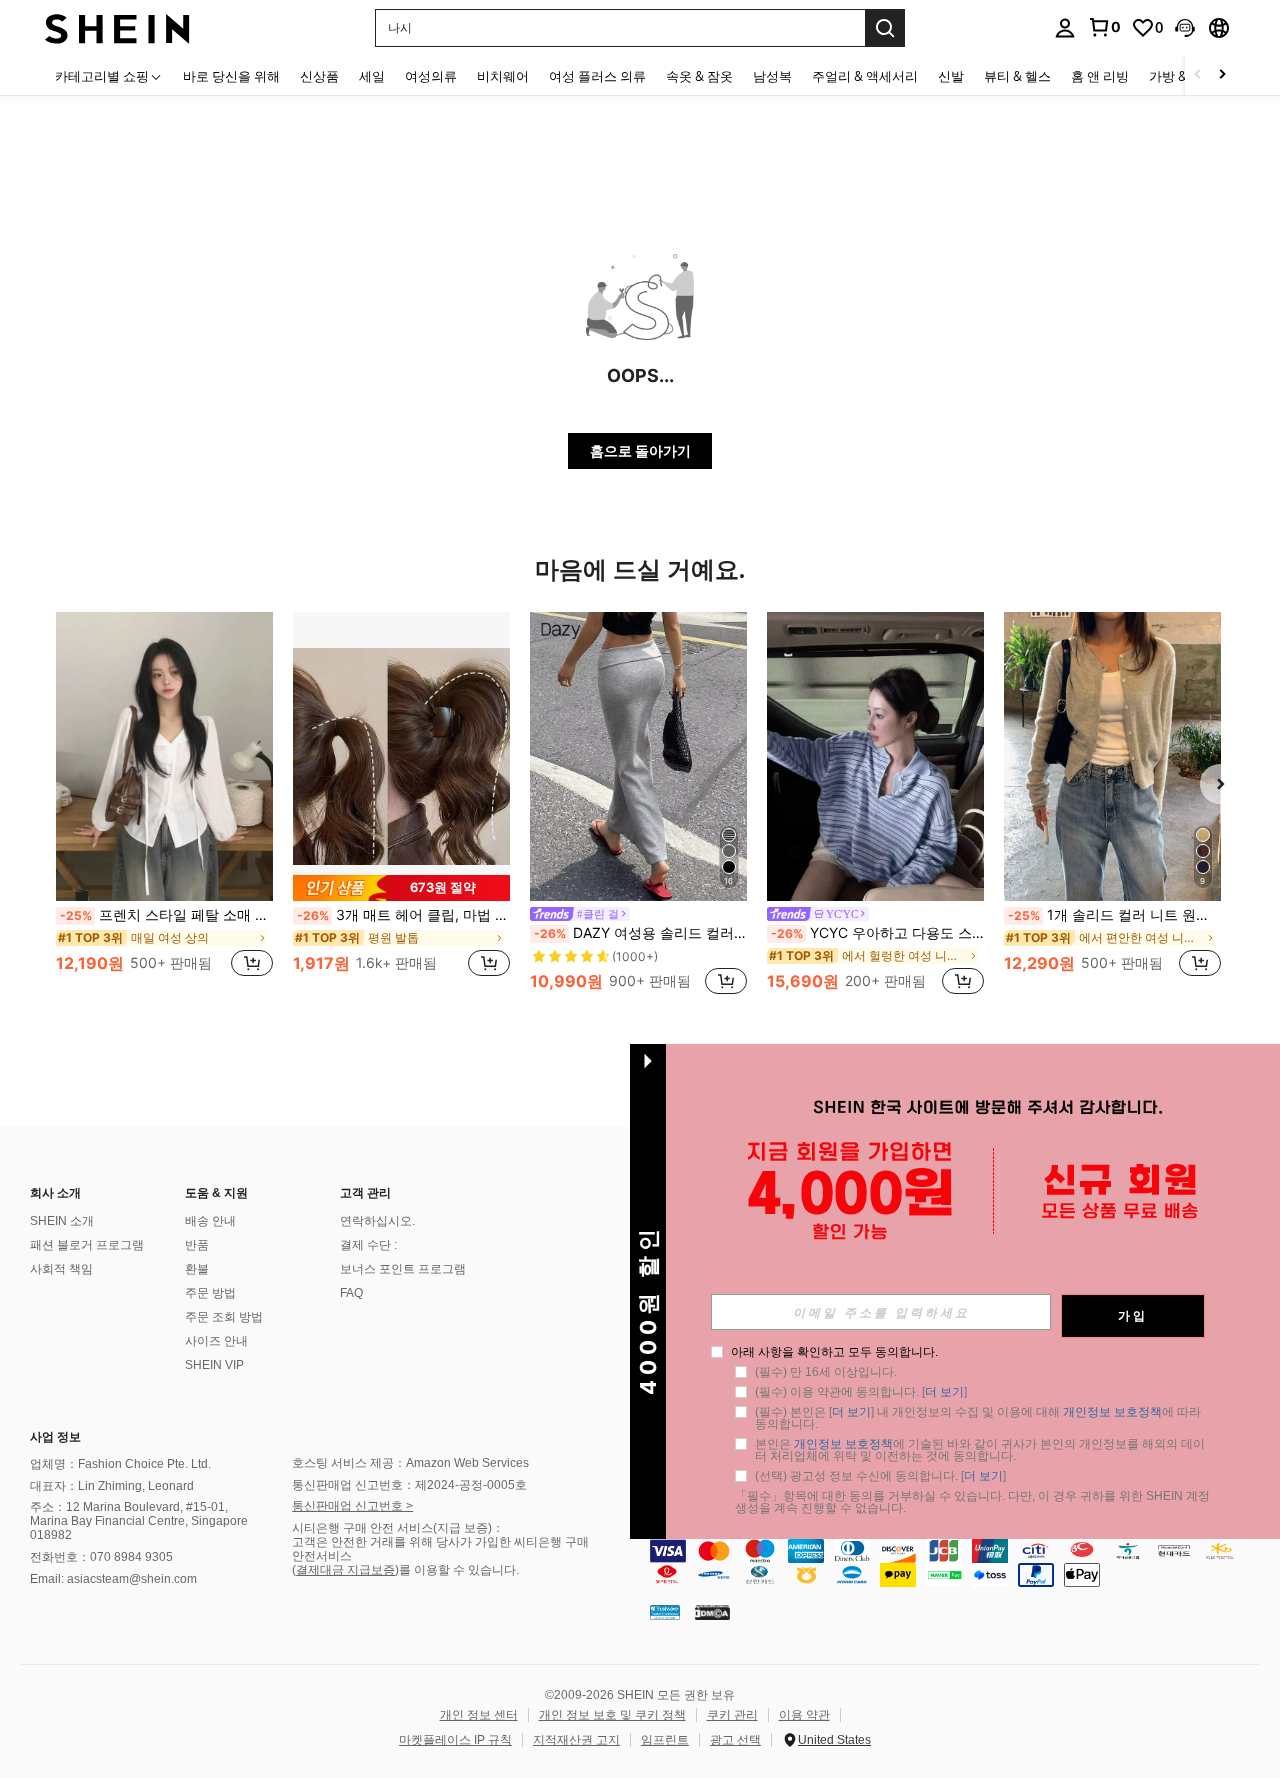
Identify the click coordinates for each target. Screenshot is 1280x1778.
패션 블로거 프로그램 (87, 1245)
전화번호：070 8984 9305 (101, 1557)
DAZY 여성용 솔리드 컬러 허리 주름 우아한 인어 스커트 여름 (640, 933)
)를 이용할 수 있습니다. (457, 1570)
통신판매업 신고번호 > (352, 1506)
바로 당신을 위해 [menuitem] (231, 76)
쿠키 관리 (732, 1715)
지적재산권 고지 (576, 1740)
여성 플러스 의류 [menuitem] (597, 76)
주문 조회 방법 (224, 1317)
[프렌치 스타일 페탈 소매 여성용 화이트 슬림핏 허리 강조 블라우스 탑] (164, 756)
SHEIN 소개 (62, 1221)
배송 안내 (210, 1221)
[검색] (885, 28)
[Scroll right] (1222, 75)
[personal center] (1065, 28)
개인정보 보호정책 (1112, 1412)
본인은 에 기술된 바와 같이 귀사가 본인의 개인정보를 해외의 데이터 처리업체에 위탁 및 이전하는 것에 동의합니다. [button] (980, 1450)
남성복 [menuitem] (772, 76)
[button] (1185, 28)
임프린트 (665, 1740)
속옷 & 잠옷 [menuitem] (699, 76)
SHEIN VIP (214, 1365)
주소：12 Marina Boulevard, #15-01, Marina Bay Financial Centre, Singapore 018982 (139, 1521)
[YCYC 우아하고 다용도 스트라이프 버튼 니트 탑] (875, 756)
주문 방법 (210, 1293)
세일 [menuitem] (372, 76)
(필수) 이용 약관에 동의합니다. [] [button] (861, 1392)
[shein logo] (117, 27)
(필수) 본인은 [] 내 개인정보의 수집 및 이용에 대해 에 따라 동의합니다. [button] (979, 1418)
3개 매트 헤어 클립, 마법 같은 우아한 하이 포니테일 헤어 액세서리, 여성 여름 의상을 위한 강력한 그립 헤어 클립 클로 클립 (403, 915)
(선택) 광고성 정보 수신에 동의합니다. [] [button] (880, 1476)
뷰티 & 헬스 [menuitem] (1017, 76)
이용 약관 (804, 1715)
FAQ (351, 1293)
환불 (197, 1269)
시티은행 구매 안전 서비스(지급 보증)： (398, 1528)
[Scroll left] (1198, 75)
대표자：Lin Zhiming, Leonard (112, 1486)
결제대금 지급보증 (345, 1570)
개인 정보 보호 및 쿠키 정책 (612, 1715)
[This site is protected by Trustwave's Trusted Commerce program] (665, 1612)
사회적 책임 (61, 1269)
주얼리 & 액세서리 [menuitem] (865, 76)
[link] (1104, 27)
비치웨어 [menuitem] (503, 76)
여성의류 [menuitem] (431, 76)
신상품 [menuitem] (319, 76)
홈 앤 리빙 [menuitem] (1100, 76)
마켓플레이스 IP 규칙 (455, 1740)
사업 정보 (55, 1437)
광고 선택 (735, 1740)
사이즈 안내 (216, 1341)
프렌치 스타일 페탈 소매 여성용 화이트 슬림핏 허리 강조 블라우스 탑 (166, 915)
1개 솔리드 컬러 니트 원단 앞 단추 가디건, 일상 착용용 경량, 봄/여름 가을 (1114, 915)
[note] (401, 888)
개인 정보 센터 (479, 1715)
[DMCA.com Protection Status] (712, 1612)
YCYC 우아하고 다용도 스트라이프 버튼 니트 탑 (877, 933)
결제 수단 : (368, 1245)
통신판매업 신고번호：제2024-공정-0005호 (409, 1485)
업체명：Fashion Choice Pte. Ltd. (120, 1464)
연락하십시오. (377, 1221)
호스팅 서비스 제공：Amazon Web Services (410, 1463)
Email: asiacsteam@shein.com (113, 1579)
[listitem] (164, 805)
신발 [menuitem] (951, 76)
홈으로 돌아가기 (640, 450)
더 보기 (944, 1392)
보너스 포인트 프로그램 (403, 1269)
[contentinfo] (960, 1563)
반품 (197, 1245)
